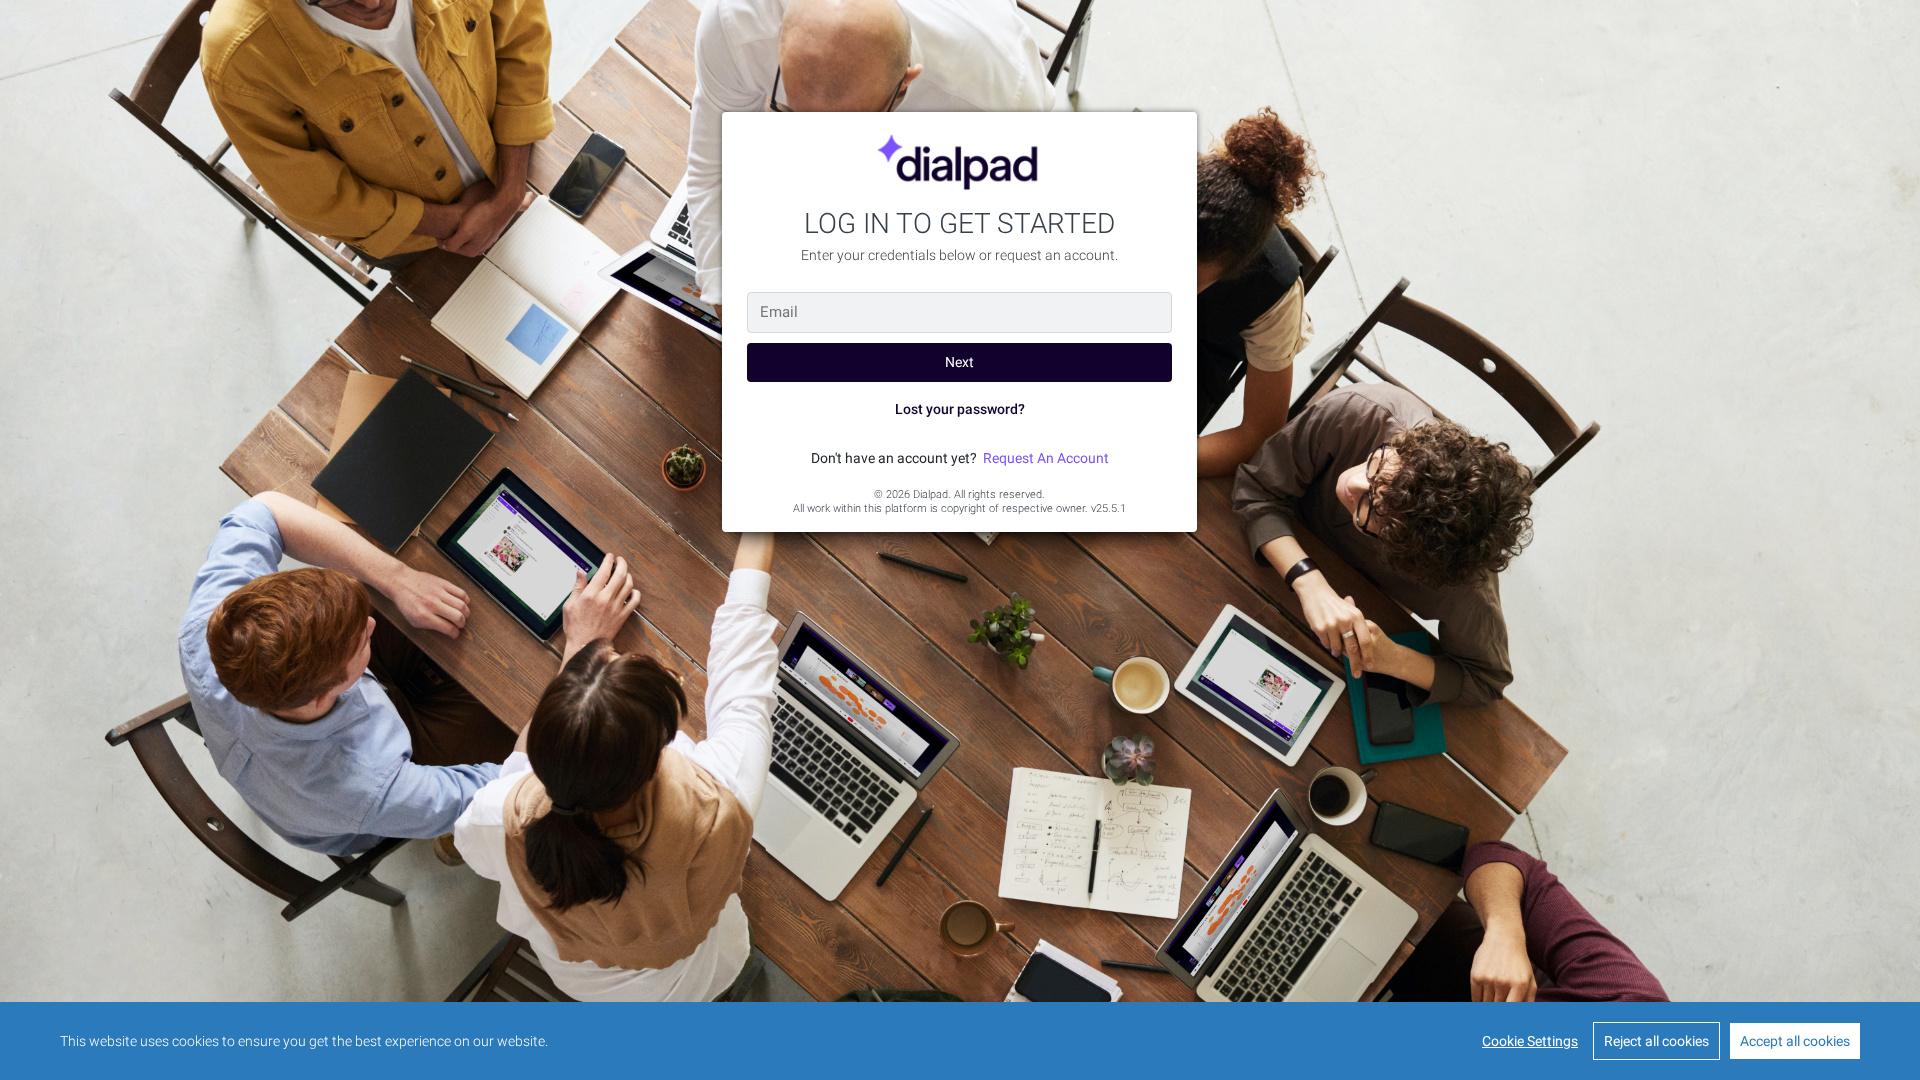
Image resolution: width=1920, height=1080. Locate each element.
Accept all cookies (1795, 1041)
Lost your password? (960, 409)
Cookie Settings (1530, 1041)
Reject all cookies (1656, 1041)
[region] (960, 1041)
